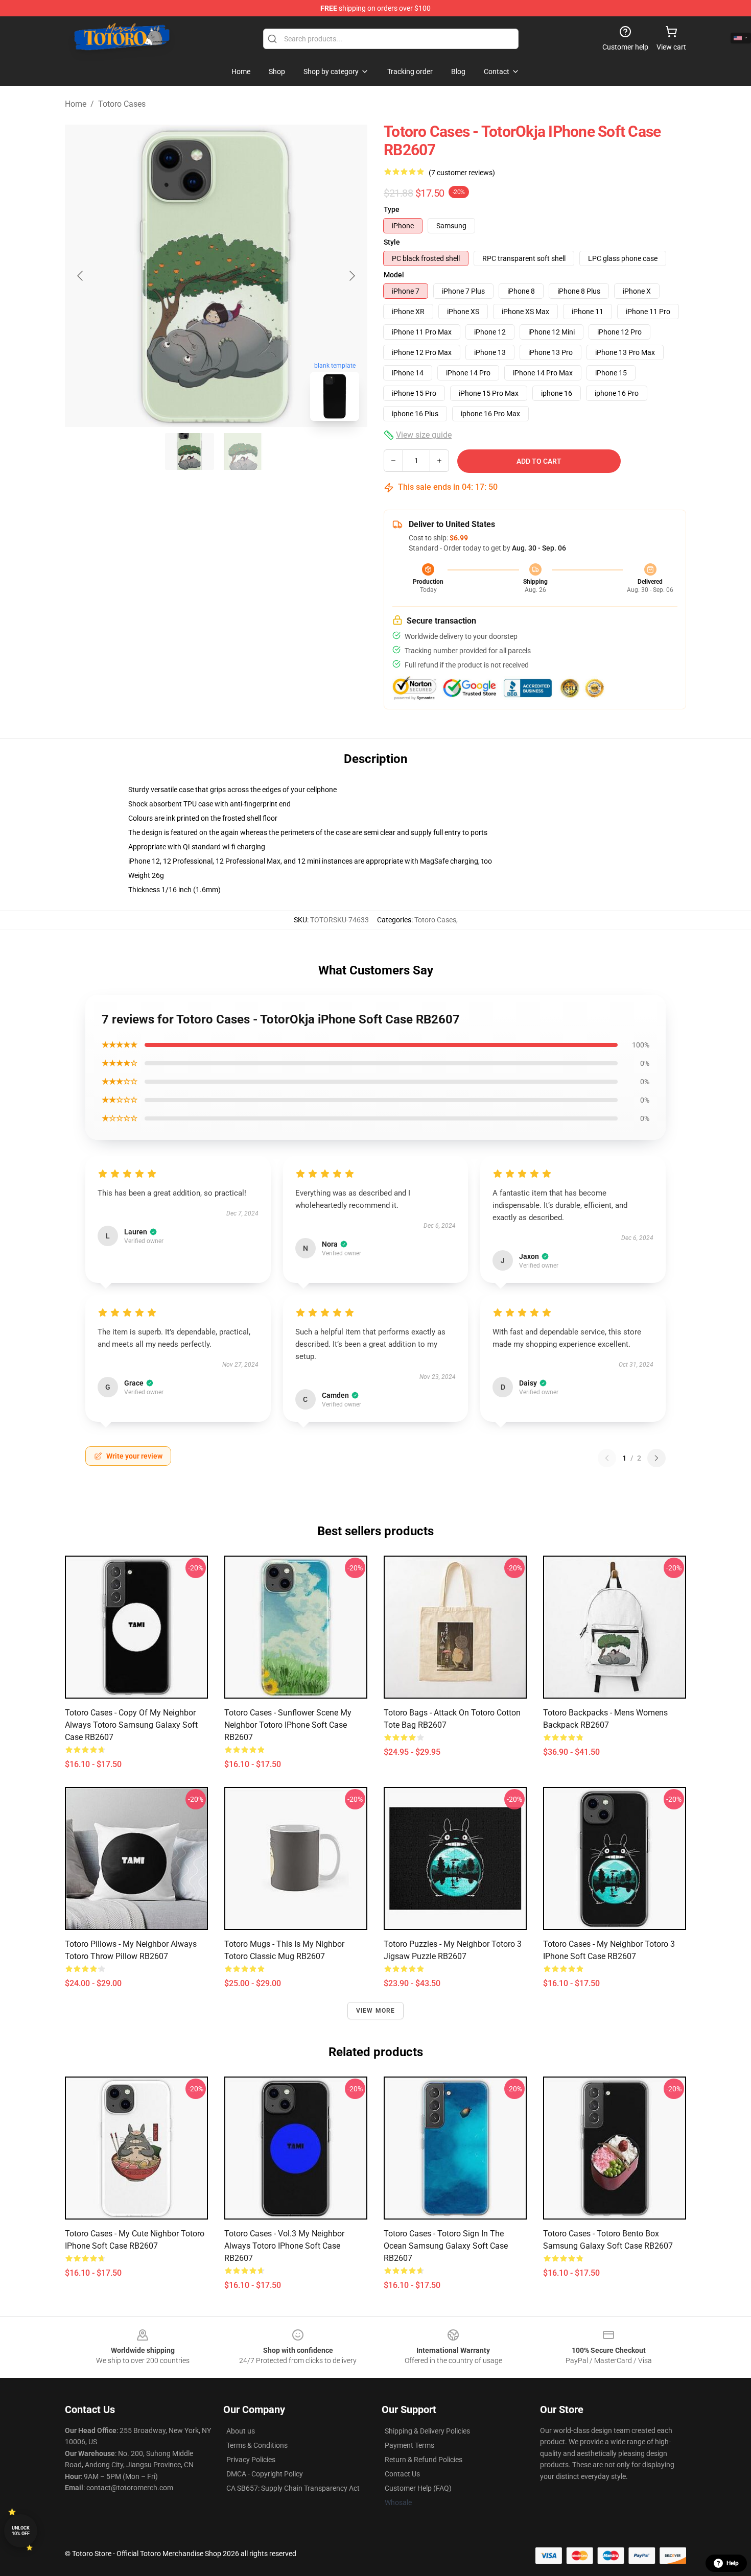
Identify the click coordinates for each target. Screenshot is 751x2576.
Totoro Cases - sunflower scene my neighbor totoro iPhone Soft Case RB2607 (288, 1725)
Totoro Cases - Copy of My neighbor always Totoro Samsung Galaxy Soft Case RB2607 (131, 1725)
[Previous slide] (81, 276)
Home (76, 104)
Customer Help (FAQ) (418, 2488)
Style (392, 242)
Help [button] (733, 2563)
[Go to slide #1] (190, 451)
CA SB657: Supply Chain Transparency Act (293, 2488)
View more (376, 2011)
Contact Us (402, 2474)
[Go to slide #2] (243, 451)
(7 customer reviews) (462, 173)
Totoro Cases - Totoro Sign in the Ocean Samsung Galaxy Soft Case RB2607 (446, 2246)
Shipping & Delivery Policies (427, 2431)
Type (392, 209)
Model (394, 275)
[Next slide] (351, 276)
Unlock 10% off (21, 2531)
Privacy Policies (251, 2460)
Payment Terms (409, 2445)
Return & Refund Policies (424, 2460)
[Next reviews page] (656, 1458)
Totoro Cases (122, 104)
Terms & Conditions (257, 2445)
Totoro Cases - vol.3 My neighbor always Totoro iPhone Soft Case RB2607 (284, 2246)
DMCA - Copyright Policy (265, 2474)
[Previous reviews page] (607, 1458)
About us (241, 2431)
